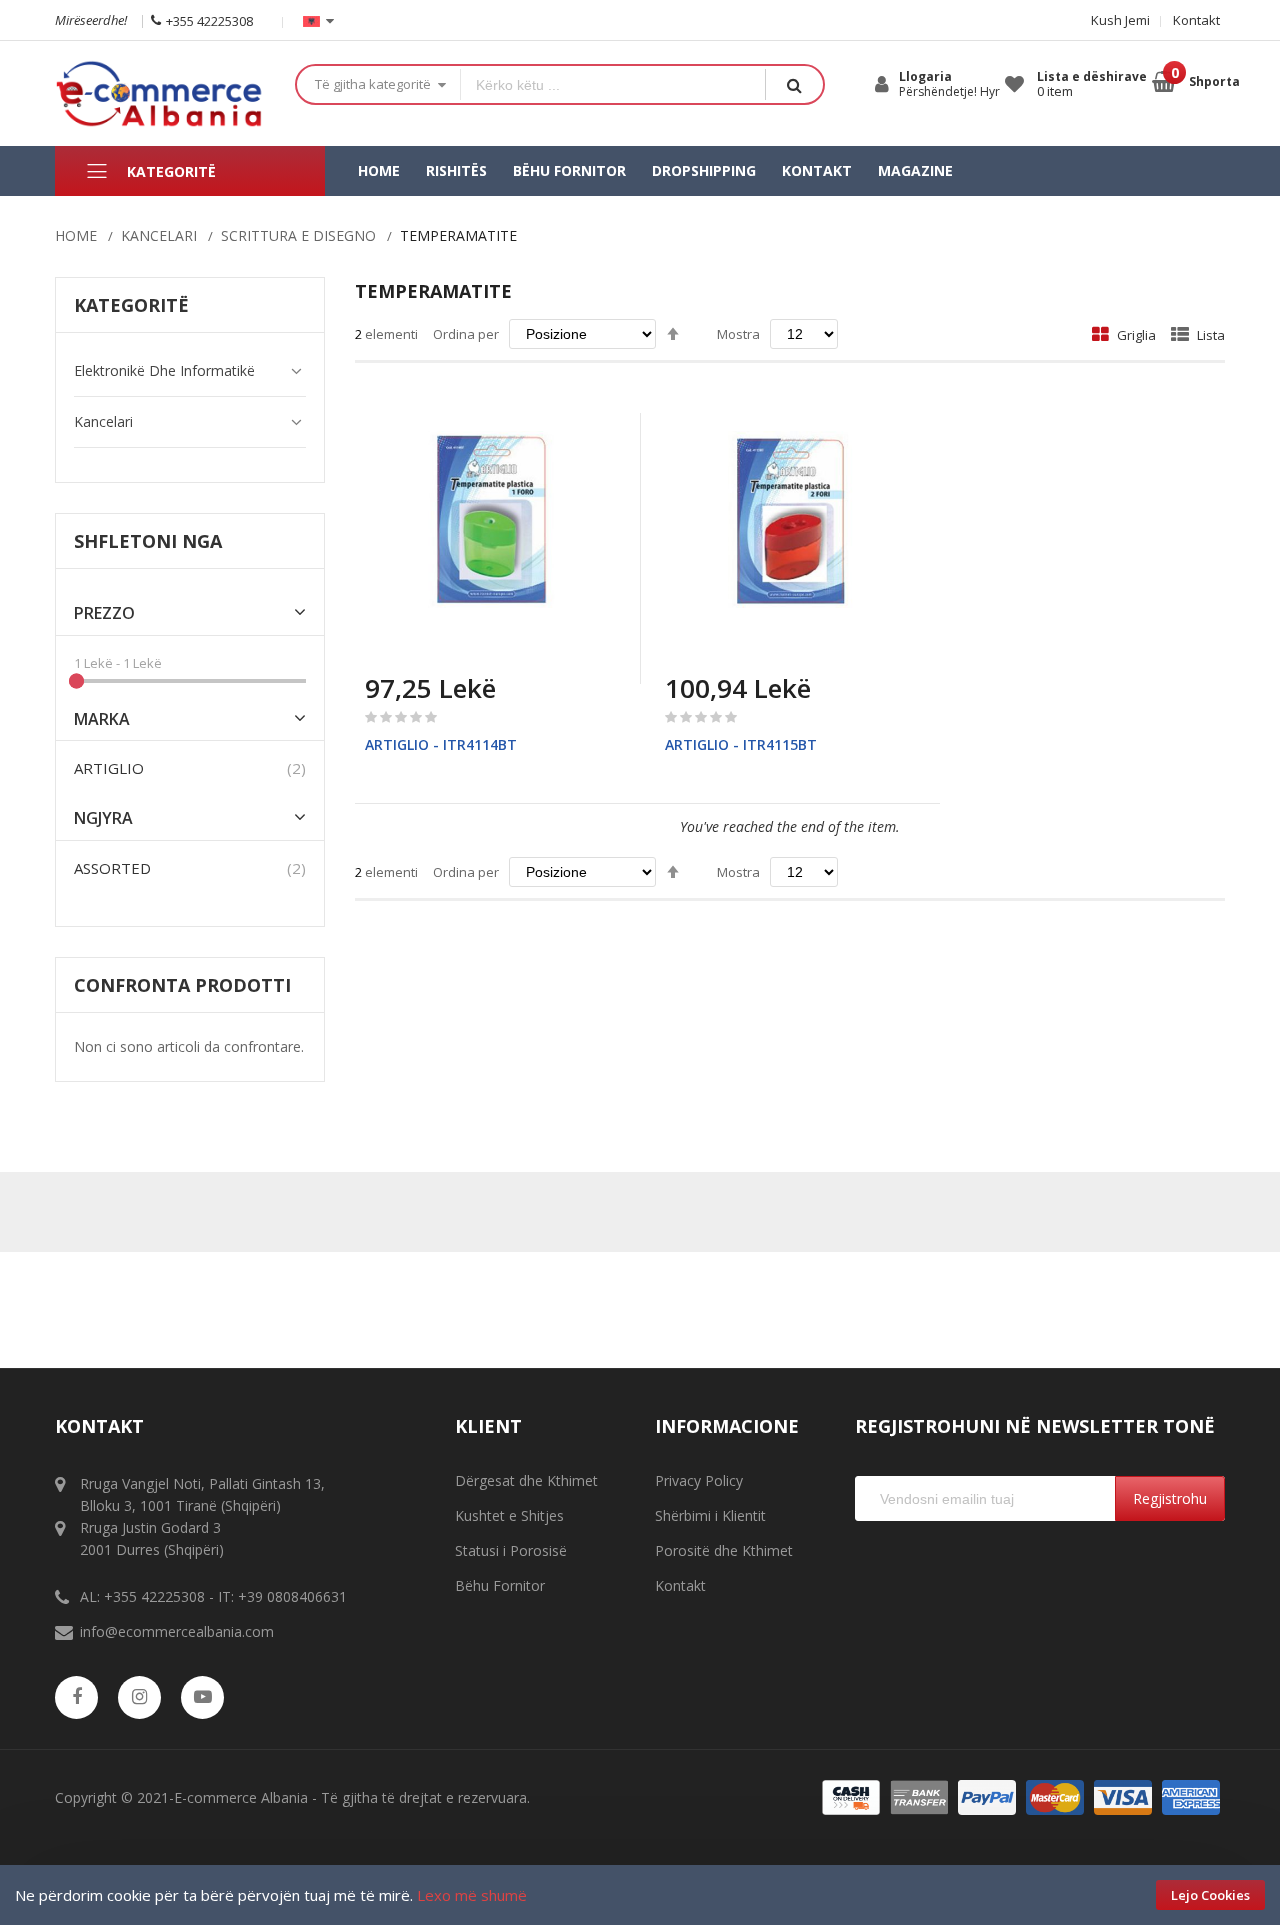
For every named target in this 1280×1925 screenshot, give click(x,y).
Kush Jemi (1120, 20)
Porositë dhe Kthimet (724, 1550)
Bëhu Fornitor (500, 1585)
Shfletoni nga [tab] (148, 541)
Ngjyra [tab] (103, 818)
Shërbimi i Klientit (710, 1515)
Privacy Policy (699, 1480)
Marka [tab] (102, 719)
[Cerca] (794, 84)
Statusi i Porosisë (511, 1550)
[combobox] (613, 84)
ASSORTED (112, 868)
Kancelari (159, 235)
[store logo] (160, 93)
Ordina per (466, 334)
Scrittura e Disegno (298, 235)
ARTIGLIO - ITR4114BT (441, 744)
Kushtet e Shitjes (509, 1515)
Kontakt (1196, 20)
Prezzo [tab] (104, 613)
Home (76, 235)
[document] (640, 1895)
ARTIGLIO (109, 768)
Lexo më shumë (472, 1895)
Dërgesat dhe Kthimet (526, 1480)
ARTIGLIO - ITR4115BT (741, 744)
